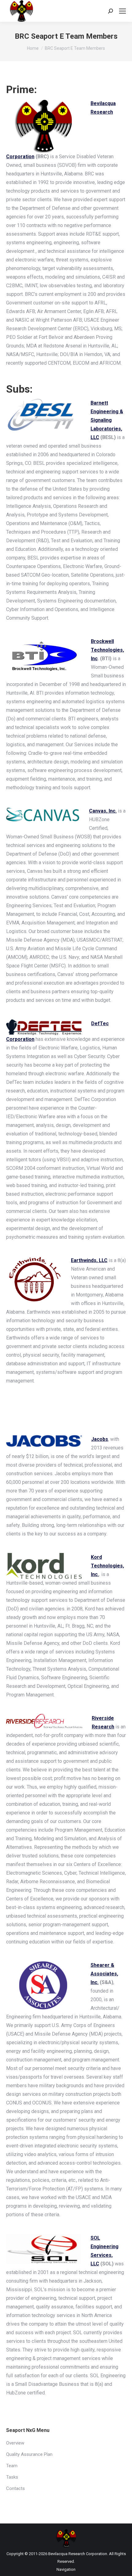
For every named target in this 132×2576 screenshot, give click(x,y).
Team (12, 2466)
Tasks (12, 2477)
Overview (15, 2443)
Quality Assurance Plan (29, 2454)
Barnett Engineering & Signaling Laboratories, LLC (107, 420)
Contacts (16, 2488)
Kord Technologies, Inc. (107, 1566)
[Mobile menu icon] (122, 11)
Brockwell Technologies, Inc (107, 650)
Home (33, 48)
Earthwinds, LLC (89, 1260)
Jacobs (100, 1439)
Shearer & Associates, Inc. (104, 1974)
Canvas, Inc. (103, 811)
